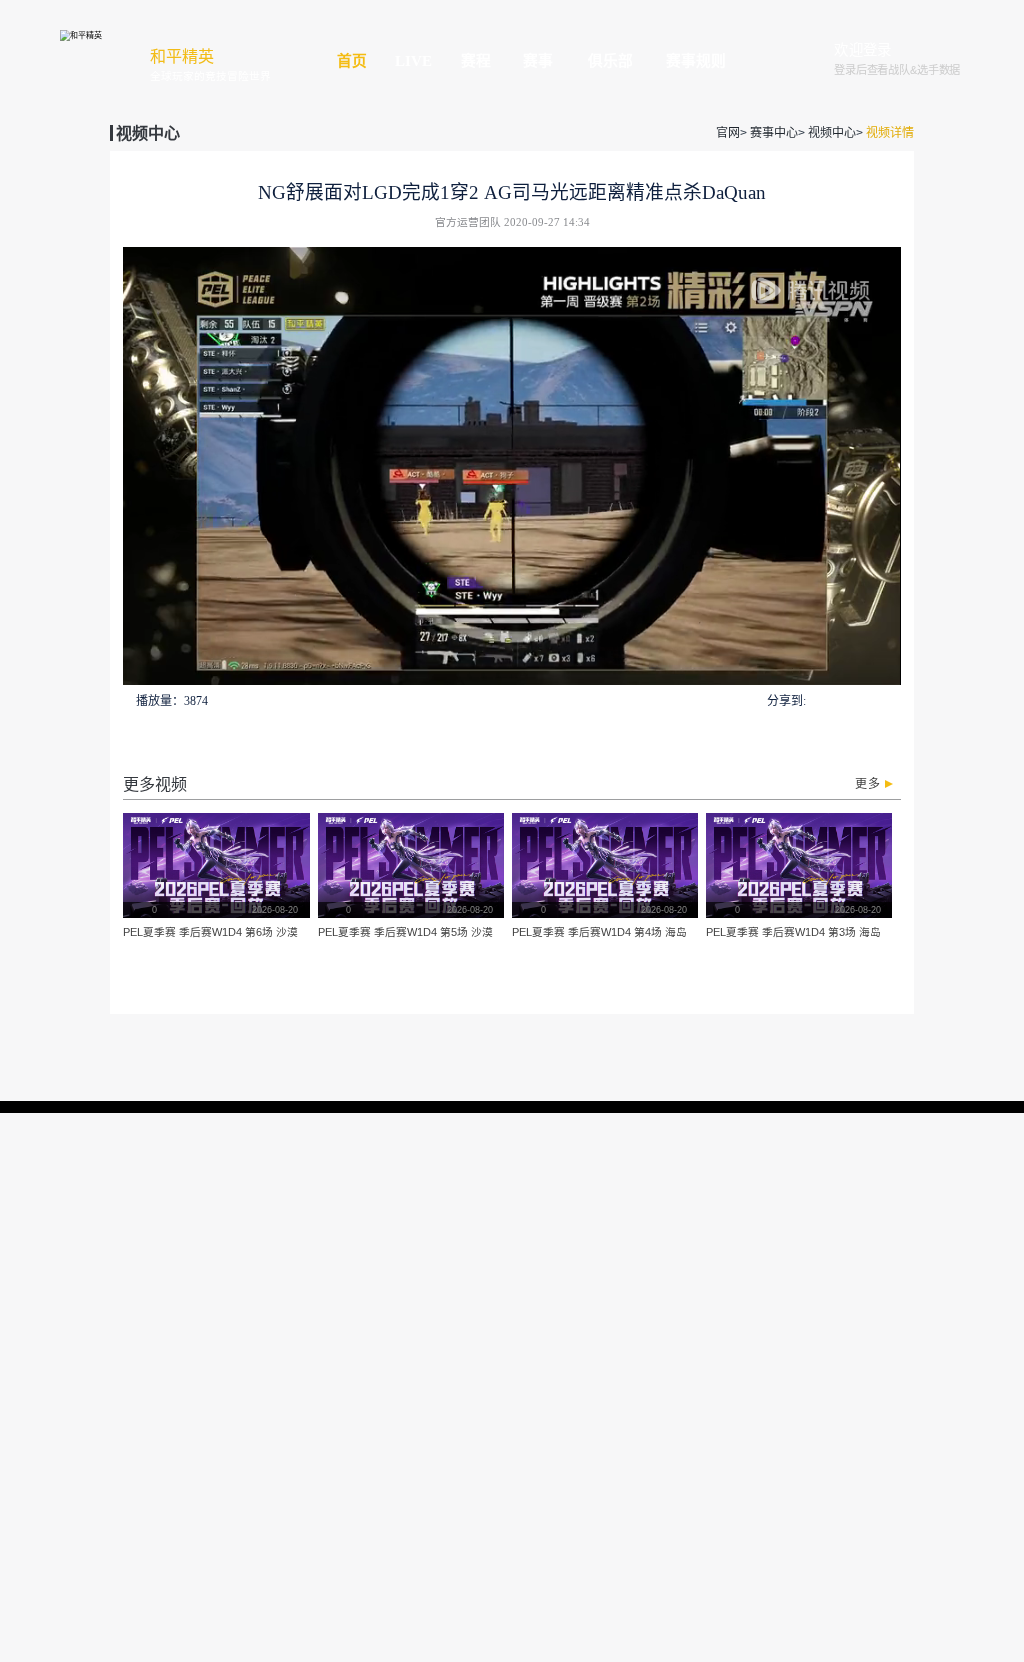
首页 (352, 61)
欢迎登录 (863, 51)
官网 (728, 133)
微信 (841, 699)
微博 (890, 700)
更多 (867, 784)
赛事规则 (696, 61)
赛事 (538, 61)
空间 (865, 700)
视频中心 (832, 133)
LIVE (413, 61)
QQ (819, 700)
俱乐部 (610, 61)
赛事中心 (774, 133)
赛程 (476, 61)
